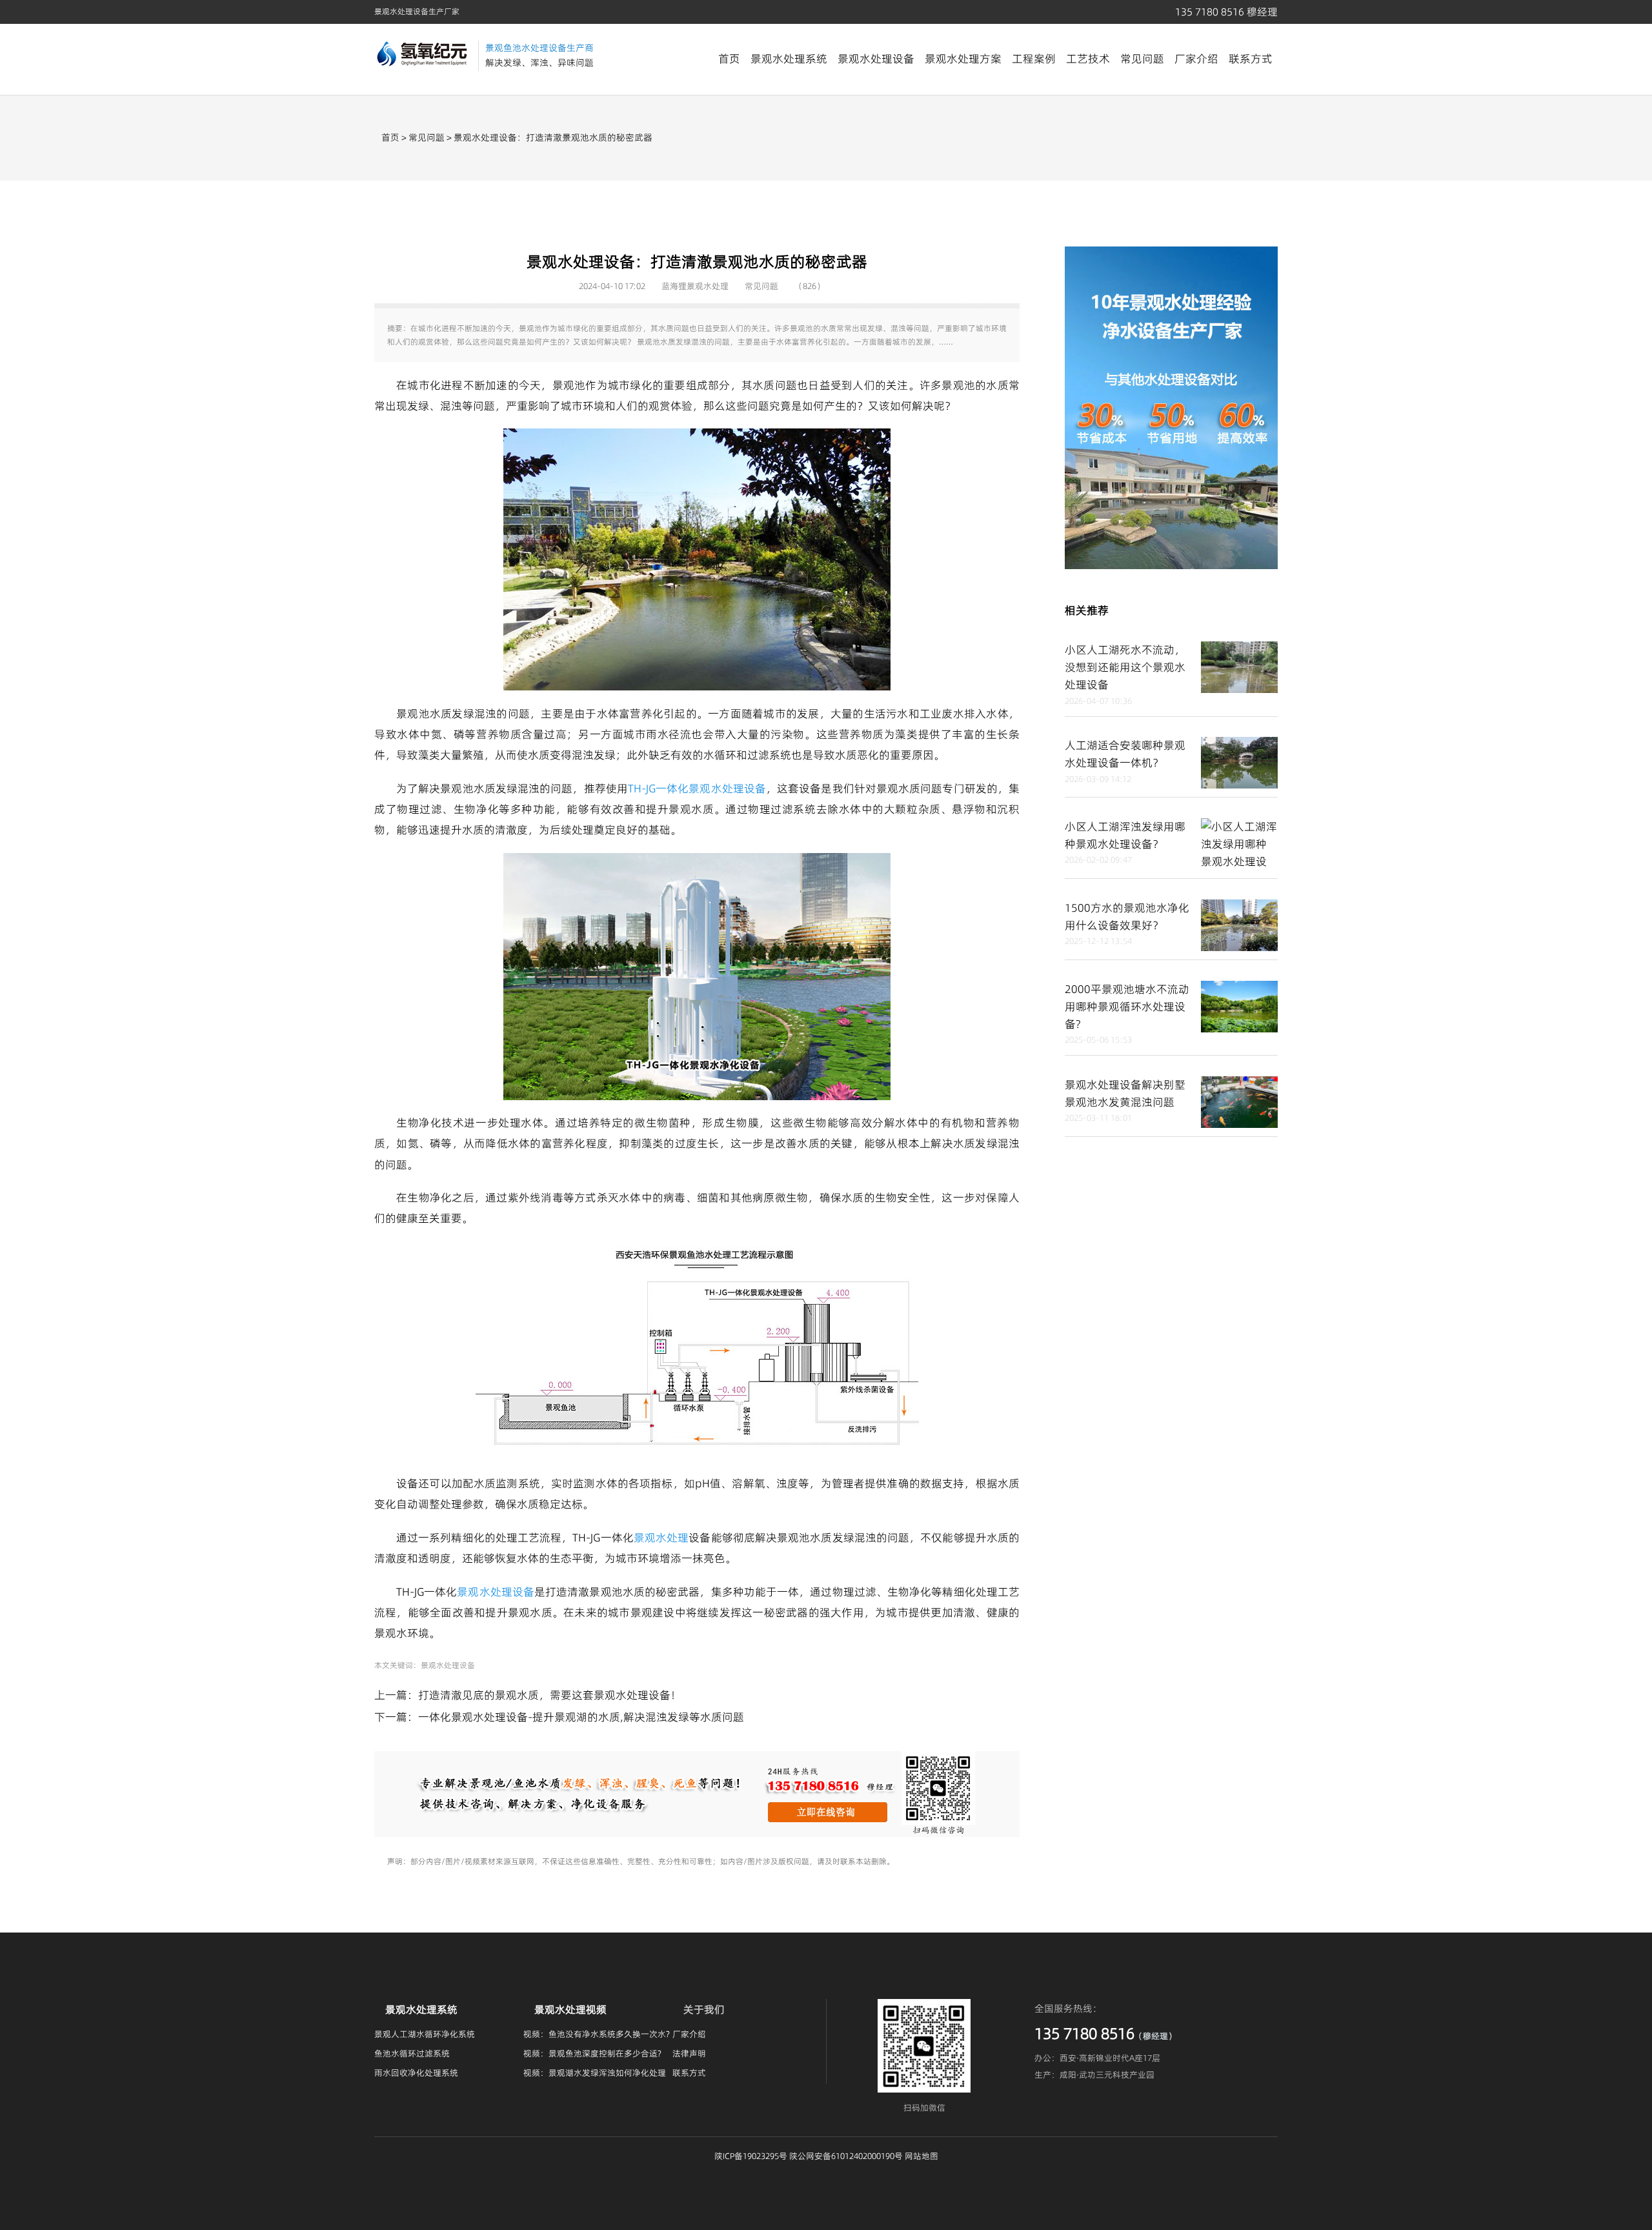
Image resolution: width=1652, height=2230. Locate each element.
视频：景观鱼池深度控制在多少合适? (592, 2053)
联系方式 (1251, 59)
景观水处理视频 (570, 2009)
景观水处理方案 (963, 59)
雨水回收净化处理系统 (416, 2073)
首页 (729, 59)
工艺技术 (1088, 59)
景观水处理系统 (789, 59)
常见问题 (1142, 59)
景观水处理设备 (876, 59)
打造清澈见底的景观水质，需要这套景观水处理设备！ (550, 1695)
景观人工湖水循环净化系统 (425, 2034)
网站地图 (922, 2156)
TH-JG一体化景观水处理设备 (697, 789)
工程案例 (1034, 59)
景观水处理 (661, 1538)
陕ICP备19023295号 (751, 2156)
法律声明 (689, 2053)
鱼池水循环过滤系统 (412, 2053)
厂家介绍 (1196, 59)
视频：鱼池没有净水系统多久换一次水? (597, 2034)
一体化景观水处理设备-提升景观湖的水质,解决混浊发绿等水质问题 (581, 1717)
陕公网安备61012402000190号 (846, 2156)
